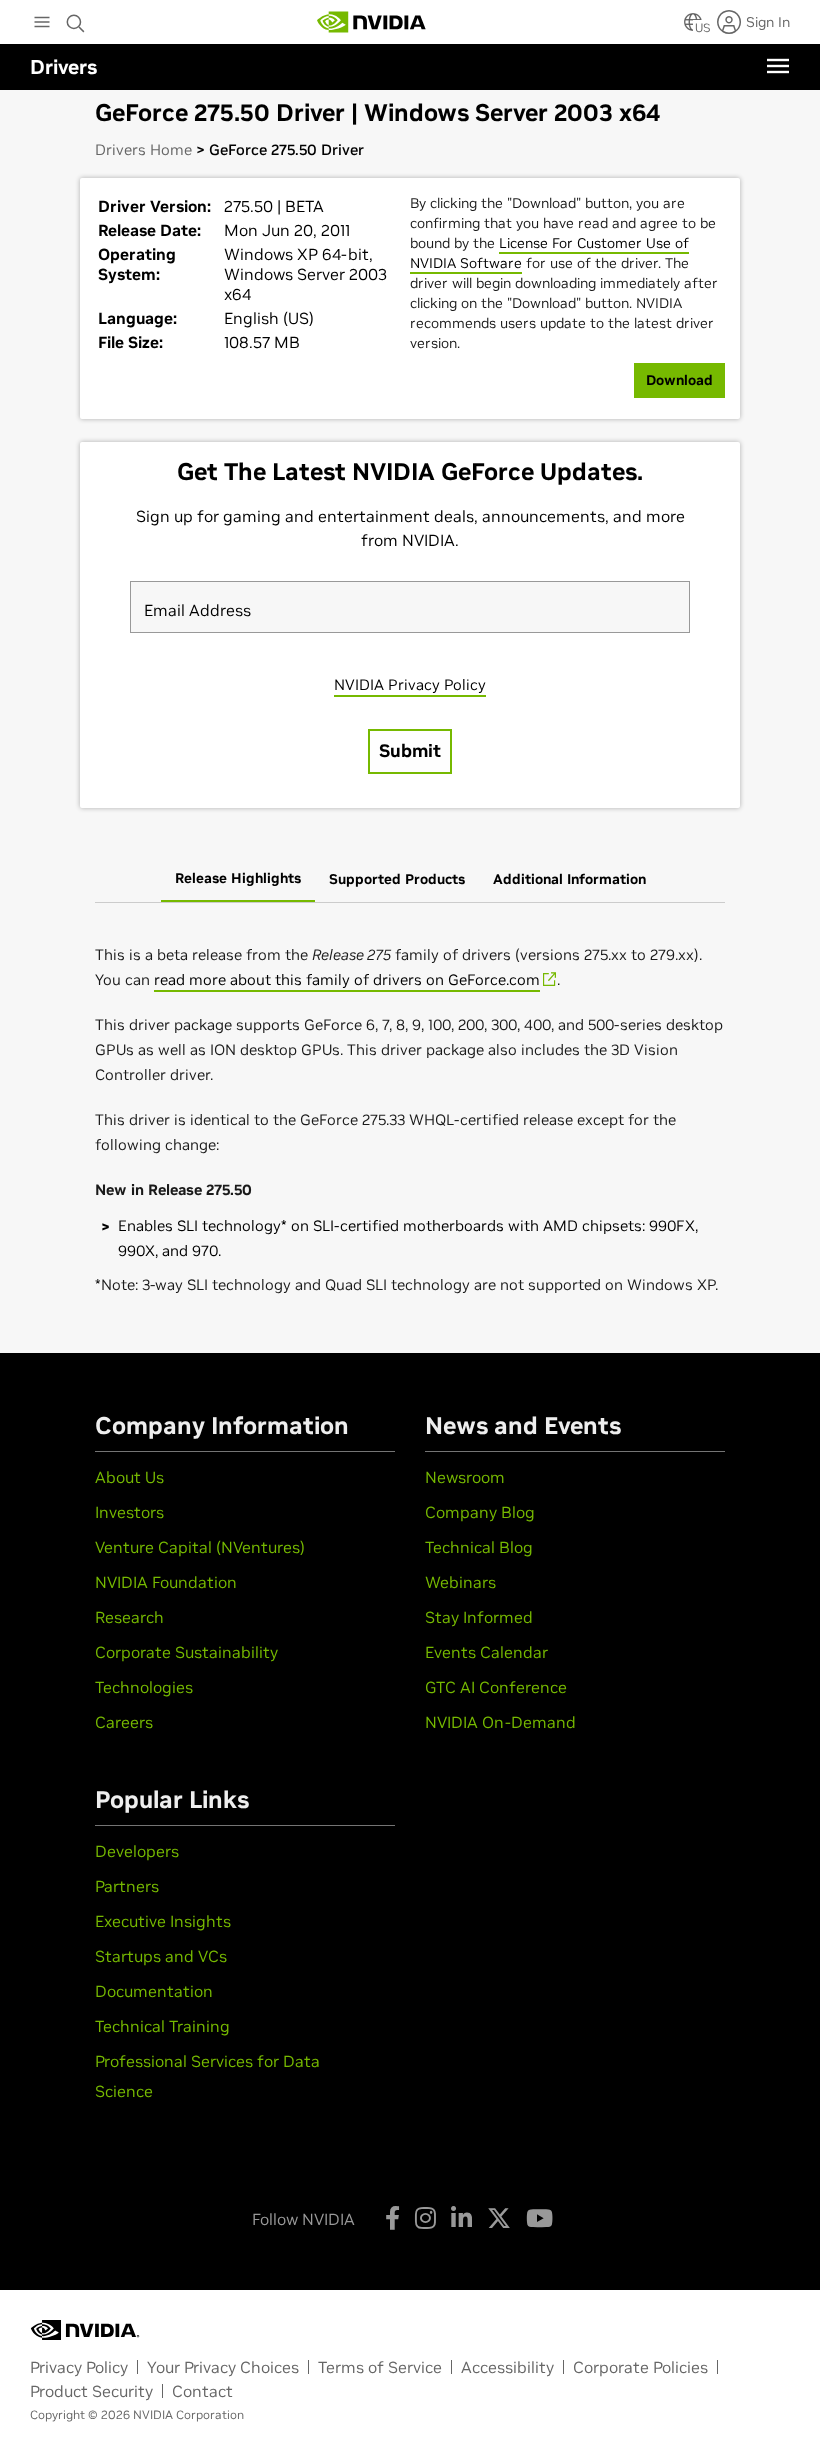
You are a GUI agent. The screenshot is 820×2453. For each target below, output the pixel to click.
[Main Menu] (42, 24)
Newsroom (465, 1477)
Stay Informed (479, 1617)
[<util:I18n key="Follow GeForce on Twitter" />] (499, 2218)
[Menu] (778, 66)
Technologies (144, 1687)
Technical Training (162, 2026)
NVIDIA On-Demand (500, 1722)
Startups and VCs (161, 1956)
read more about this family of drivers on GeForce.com (347, 979)
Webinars (460, 1582)
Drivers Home (143, 149)
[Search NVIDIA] (76, 18)
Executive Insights (163, 1921)
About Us (129, 1477)
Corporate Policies (640, 2367)
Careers (124, 1722)
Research (129, 1617)
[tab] (238, 880)
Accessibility (507, 2367)
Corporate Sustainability (186, 1652)
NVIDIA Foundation (166, 1582)
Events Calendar (486, 1652)
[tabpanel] (410, 1120)
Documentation (154, 1991)
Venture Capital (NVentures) (200, 1547)
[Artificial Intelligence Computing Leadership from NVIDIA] (372, 22)
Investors (129, 1512)
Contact (202, 2391)
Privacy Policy (79, 2367)
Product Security (91, 2391)
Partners (127, 1886)
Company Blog (480, 1512)
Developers (137, 1851)
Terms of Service (380, 2367)
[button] (693, 28)
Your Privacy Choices (223, 2367)
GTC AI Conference (496, 1687)
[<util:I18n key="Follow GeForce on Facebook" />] (392, 2218)
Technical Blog (479, 1547)
